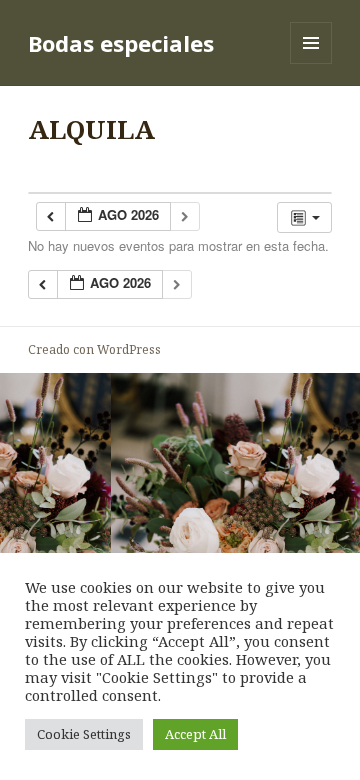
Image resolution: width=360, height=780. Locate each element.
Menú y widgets (311, 63)
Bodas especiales (121, 43)
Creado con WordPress (94, 349)
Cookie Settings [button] (84, 734)
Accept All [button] (195, 734)
